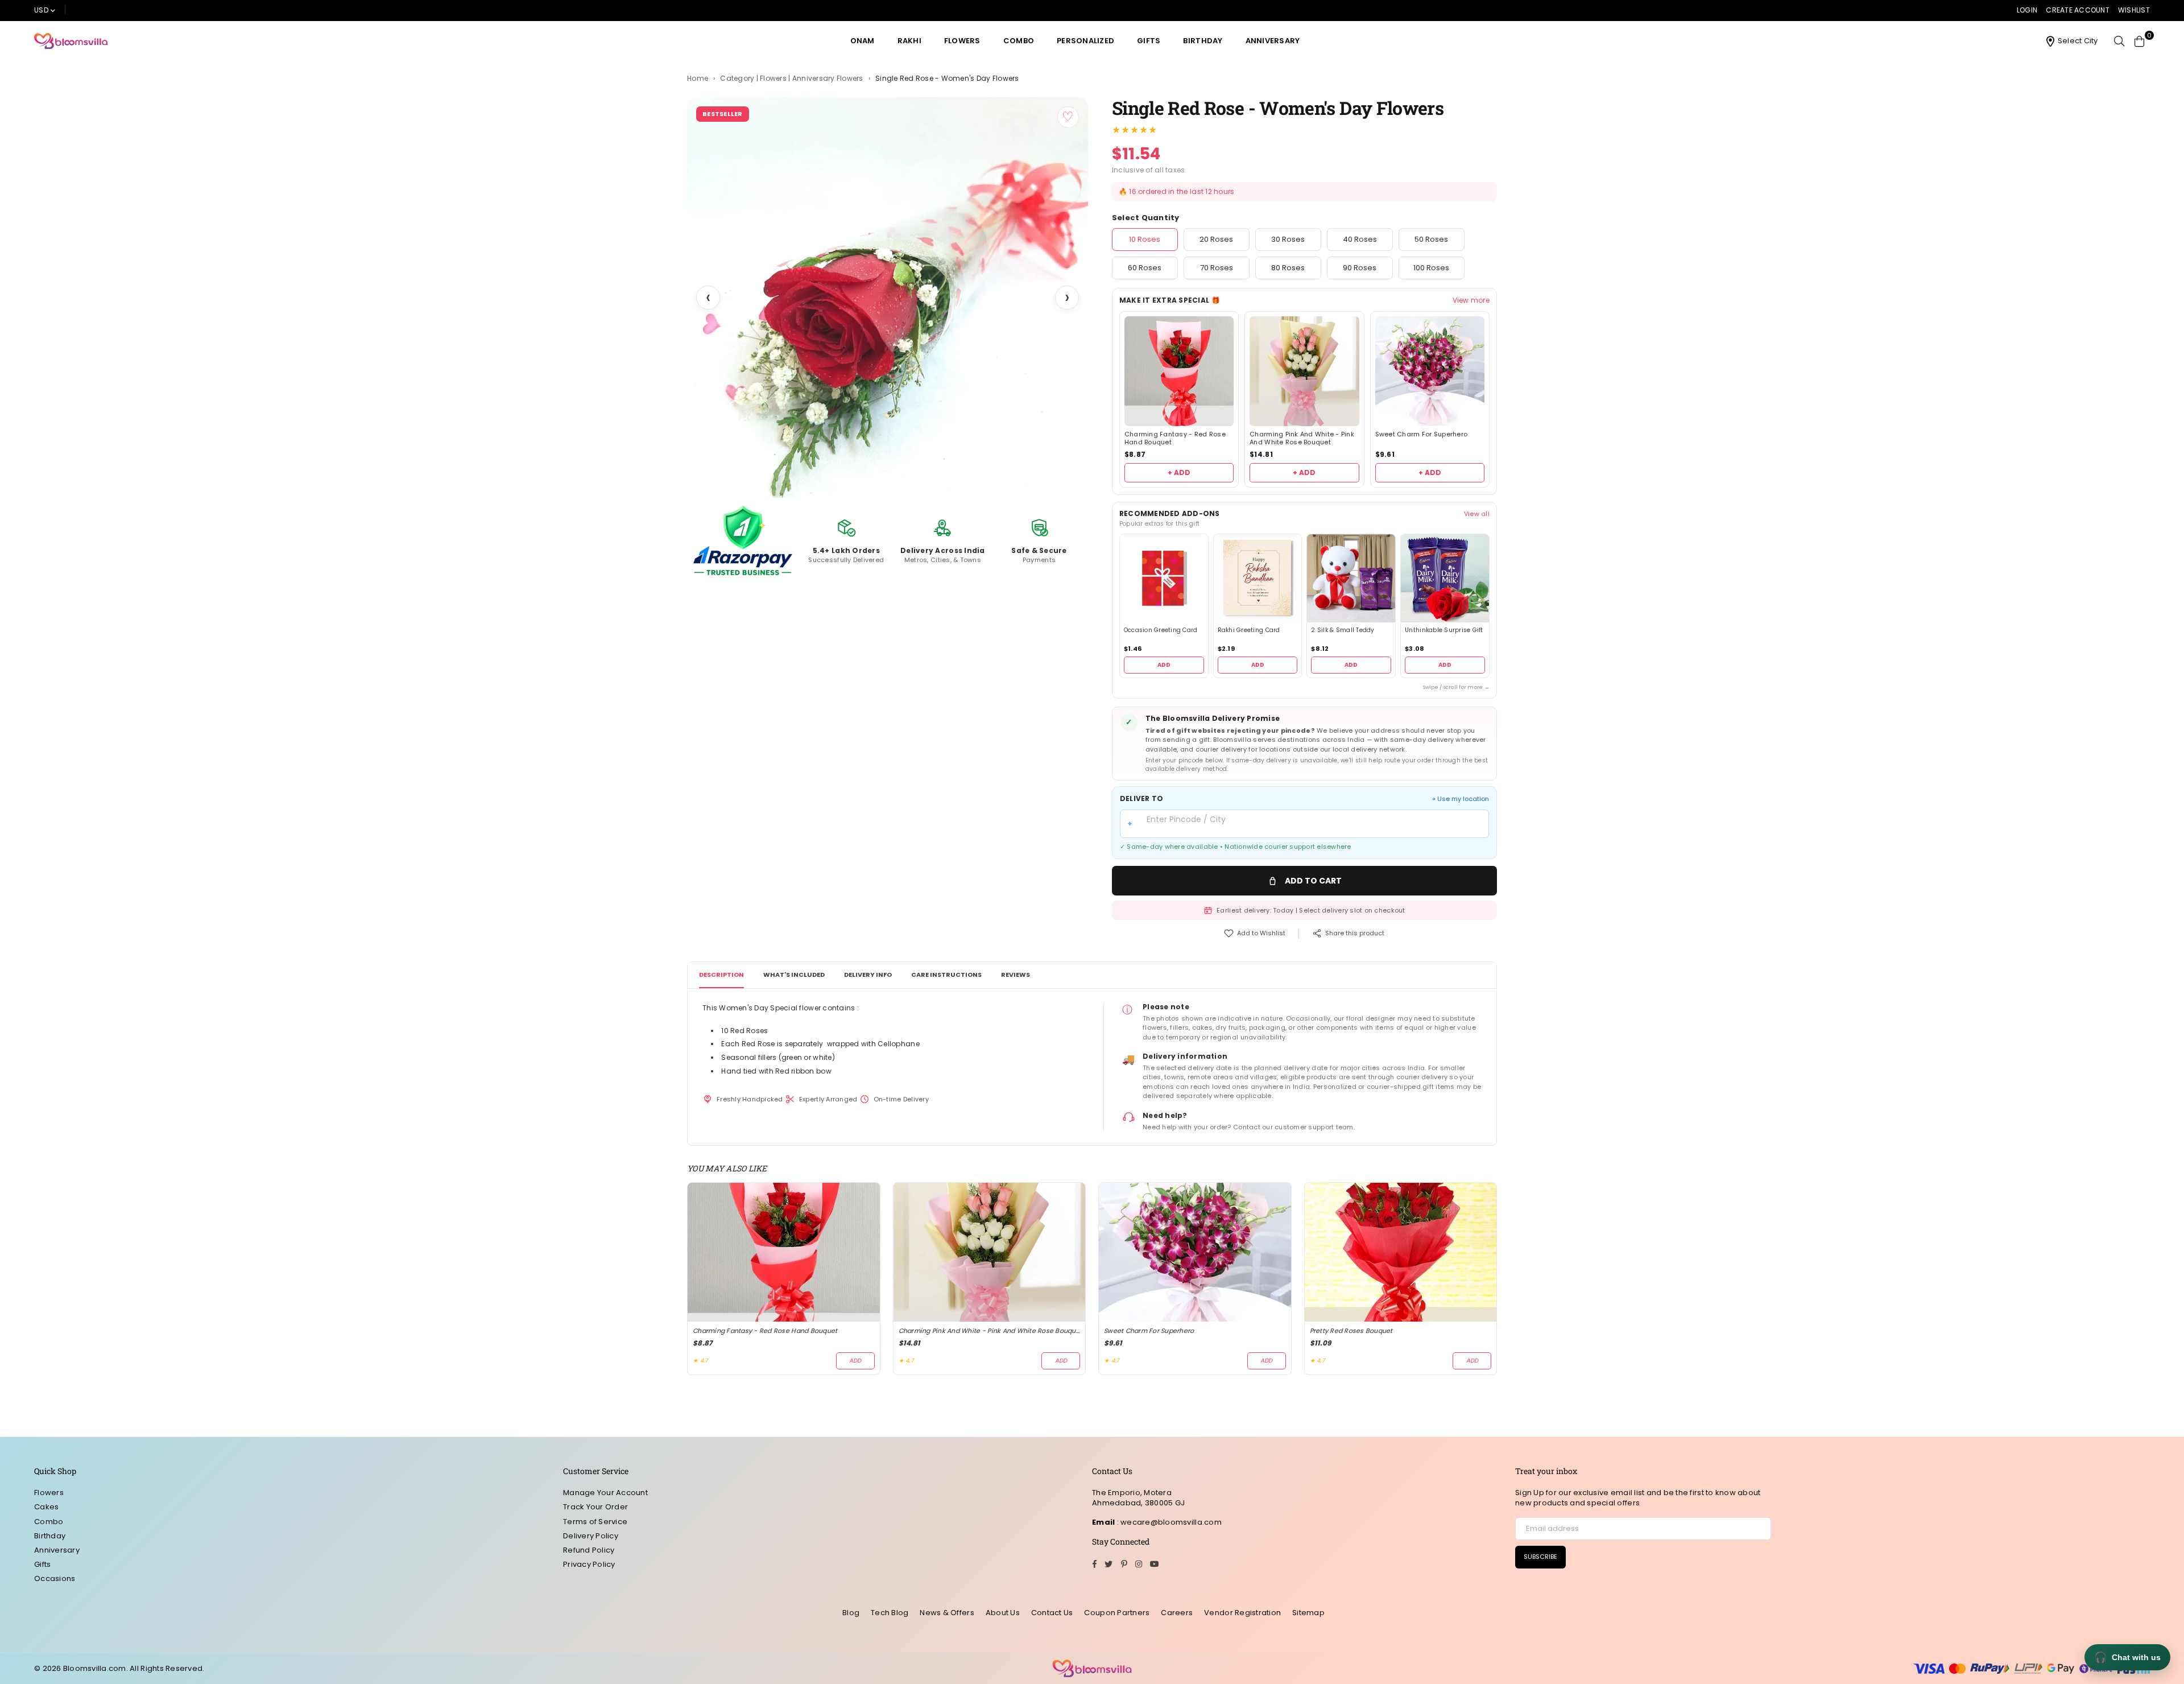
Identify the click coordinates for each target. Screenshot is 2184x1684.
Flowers (962, 41)
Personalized (1085, 41)
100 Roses (1431, 268)
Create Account (2078, 10)
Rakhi (909, 41)
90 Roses (1360, 268)
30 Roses (1288, 239)
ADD (1164, 665)
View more (1471, 300)
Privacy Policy (589, 1564)
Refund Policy (589, 1550)
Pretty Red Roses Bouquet (1351, 1331)
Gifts (1149, 41)
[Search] (2119, 41)
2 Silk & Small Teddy (1343, 630)
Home (698, 79)
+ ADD (1179, 472)
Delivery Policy (591, 1536)
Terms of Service (595, 1522)
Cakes (46, 1507)
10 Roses (1145, 239)
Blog (851, 1613)
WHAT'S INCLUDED (794, 975)
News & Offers (947, 1613)
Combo (1019, 41)
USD (41, 10)
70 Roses (1217, 268)
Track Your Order (595, 1507)
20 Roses (1216, 239)
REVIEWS (1016, 975)
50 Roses (1431, 239)
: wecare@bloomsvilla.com (1168, 1522)
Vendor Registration (1242, 1613)
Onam (863, 41)
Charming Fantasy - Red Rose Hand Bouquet (1175, 439)
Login (2027, 10)
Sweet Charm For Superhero (1422, 434)
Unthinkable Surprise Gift (1444, 630)
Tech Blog (890, 1613)
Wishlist (2134, 10)
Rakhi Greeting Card (1249, 630)
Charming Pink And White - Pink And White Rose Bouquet (1302, 439)
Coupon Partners (1117, 1613)
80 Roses (1288, 268)
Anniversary (1273, 41)
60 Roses (1145, 268)
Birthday (1203, 41)
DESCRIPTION (721, 975)
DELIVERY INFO (868, 975)
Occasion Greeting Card (1161, 630)
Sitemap (1308, 1613)
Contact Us (1052, 1613)
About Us (1003, 1613)
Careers (1177, 1613)
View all (1477, 514)
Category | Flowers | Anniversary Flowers (791, 79)
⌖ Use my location (1461, 799)
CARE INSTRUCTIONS (946, 975)
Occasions (55, 1578)
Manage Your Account (605, 1493)
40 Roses (1360, 239)
